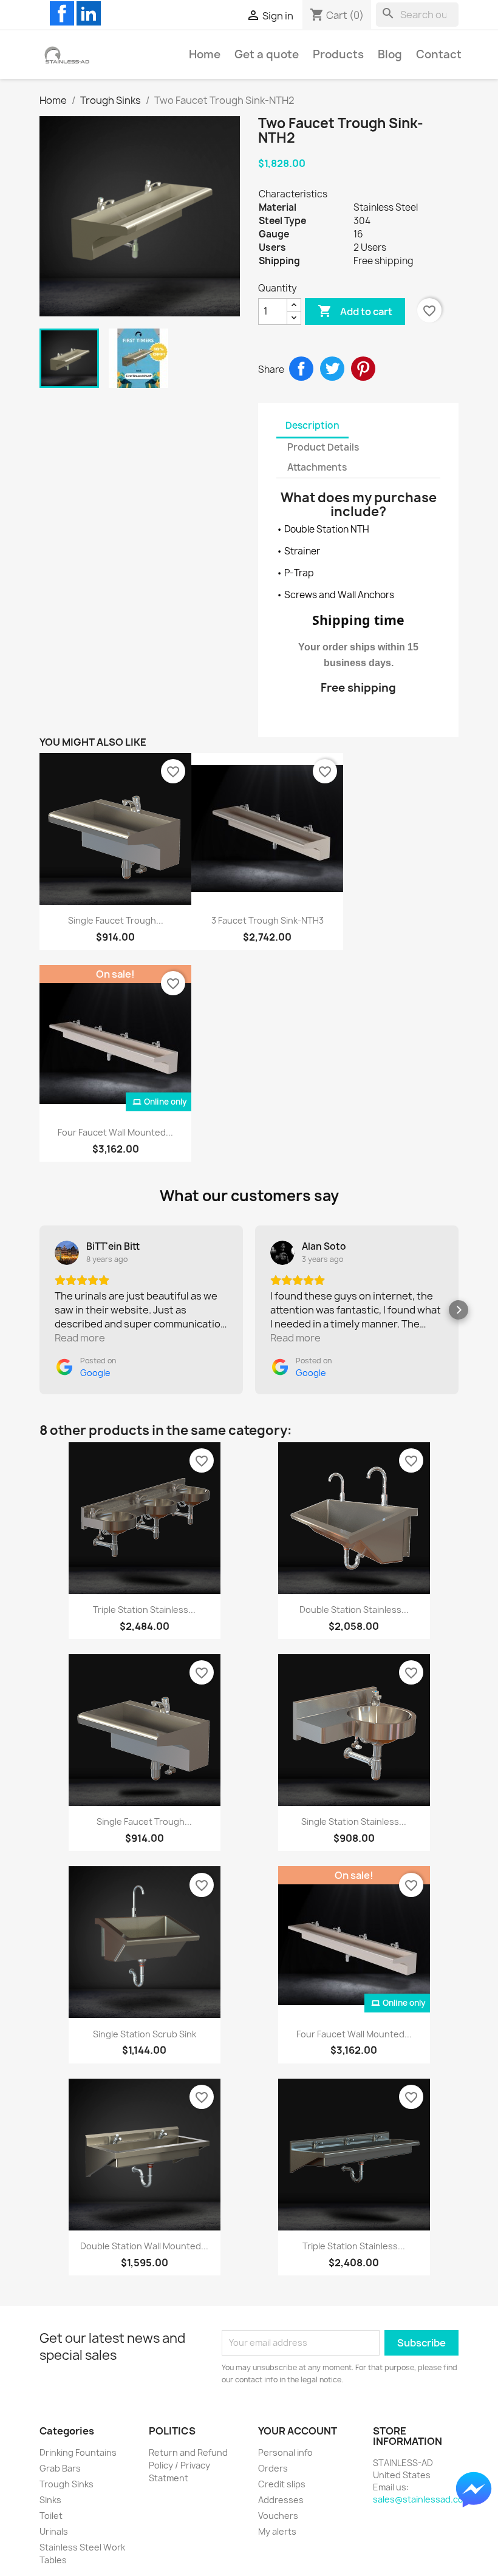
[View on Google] (67, 1253)
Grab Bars (60, 2468)
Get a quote (267, 54)
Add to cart (355, 311)
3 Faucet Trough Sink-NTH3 (268, 920)
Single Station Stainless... (354, 1821)
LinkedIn (89, 13)
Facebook (62, 13)
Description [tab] (312, 425)
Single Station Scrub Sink (145, 2034)
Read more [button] (80, 1338)
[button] (39, 1310)
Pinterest (363, 369)
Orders (273, 2468)
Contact (439, 54)
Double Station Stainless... (354, 1610)
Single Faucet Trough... (116, 920)
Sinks (50, 2500)
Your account (298, 2431)
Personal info (285, 2452)
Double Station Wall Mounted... (144, 2246)
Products (338, 54)
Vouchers (278, 2516)
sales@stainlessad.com (422, 2499)
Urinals (54, 2531)
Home (205, 54)
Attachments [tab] (317, 467)
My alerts (277, 2531)
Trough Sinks (67, 2484)
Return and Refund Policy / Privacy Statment (188, 2465)
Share (301, 369)
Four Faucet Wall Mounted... (115, 1132)
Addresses (281, 2500)
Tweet (332, 369)
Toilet (51, 2516)
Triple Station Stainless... (144, 1610)
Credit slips (282, 2484)
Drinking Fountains (78, 2452)
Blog (390, 54)
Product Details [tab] (323, 447)
